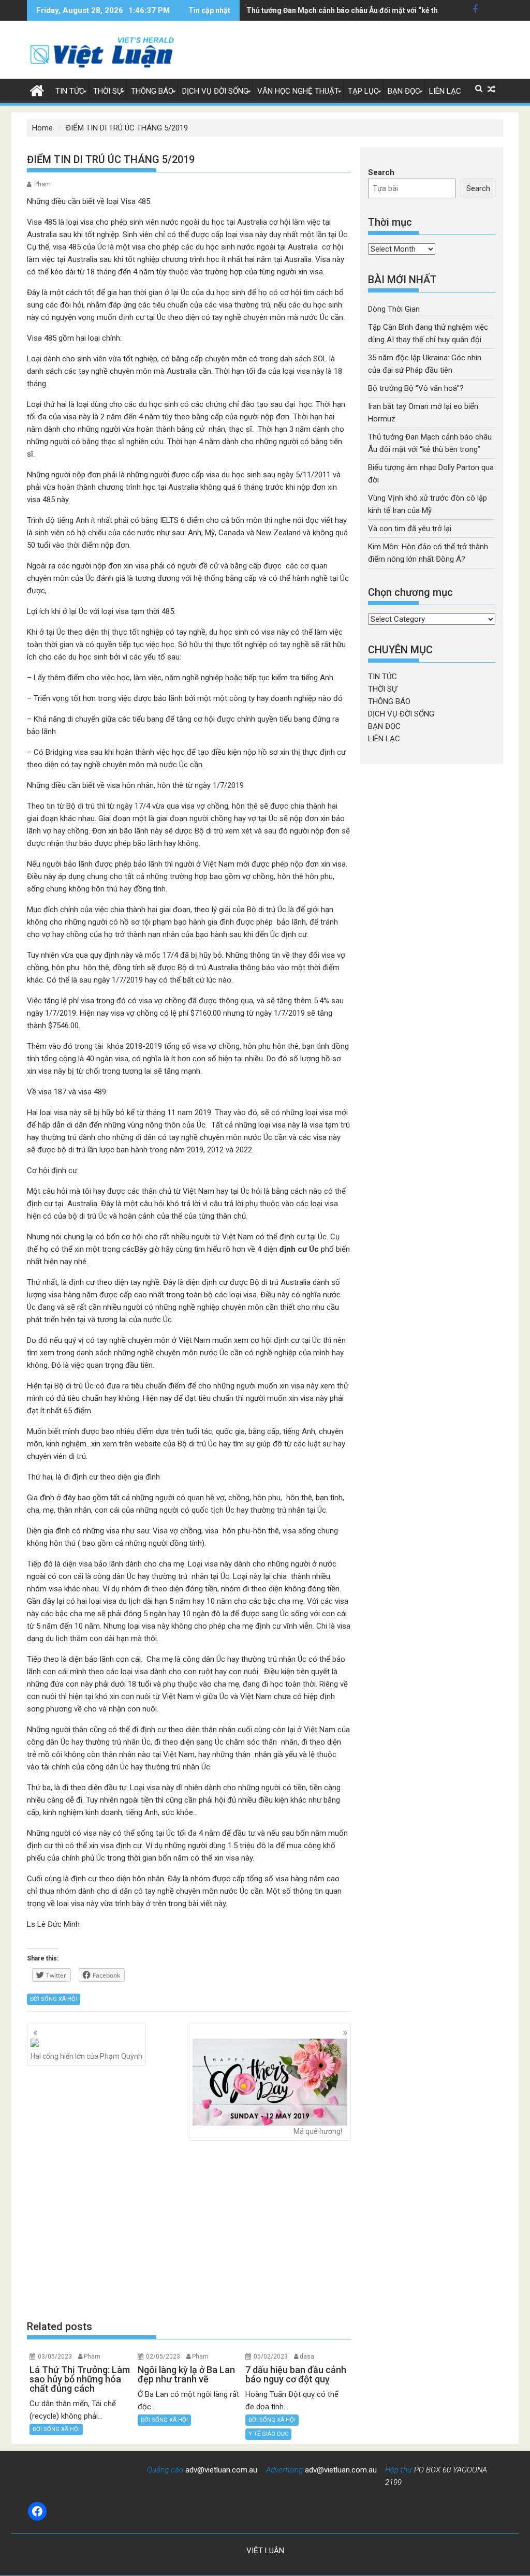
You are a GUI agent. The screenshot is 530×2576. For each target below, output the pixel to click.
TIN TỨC (70, 91)
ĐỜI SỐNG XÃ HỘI (54, 1999)
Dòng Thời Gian (394, 309)
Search (381, 172)
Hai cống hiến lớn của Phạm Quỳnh (86, 2056)
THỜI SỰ (108, 91)
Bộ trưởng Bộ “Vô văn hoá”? (416, 388)
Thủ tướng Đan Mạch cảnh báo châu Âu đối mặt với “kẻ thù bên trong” (363, 10)
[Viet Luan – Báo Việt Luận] (37, 90)
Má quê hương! (318, 2131)
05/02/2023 (271, 2357)
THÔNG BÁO (152, 91)
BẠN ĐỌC (404, 91)
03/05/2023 (55, 2357)
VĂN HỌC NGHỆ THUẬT (298, 91)
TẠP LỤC (363, 91)
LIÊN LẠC (445, 91)
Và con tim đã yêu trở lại (410, 529)
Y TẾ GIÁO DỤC (268, 2434)
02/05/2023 (163, 2357)
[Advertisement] (189, 2230)
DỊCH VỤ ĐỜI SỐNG (215, 91)
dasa (307, 2357)
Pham (42, 184)
